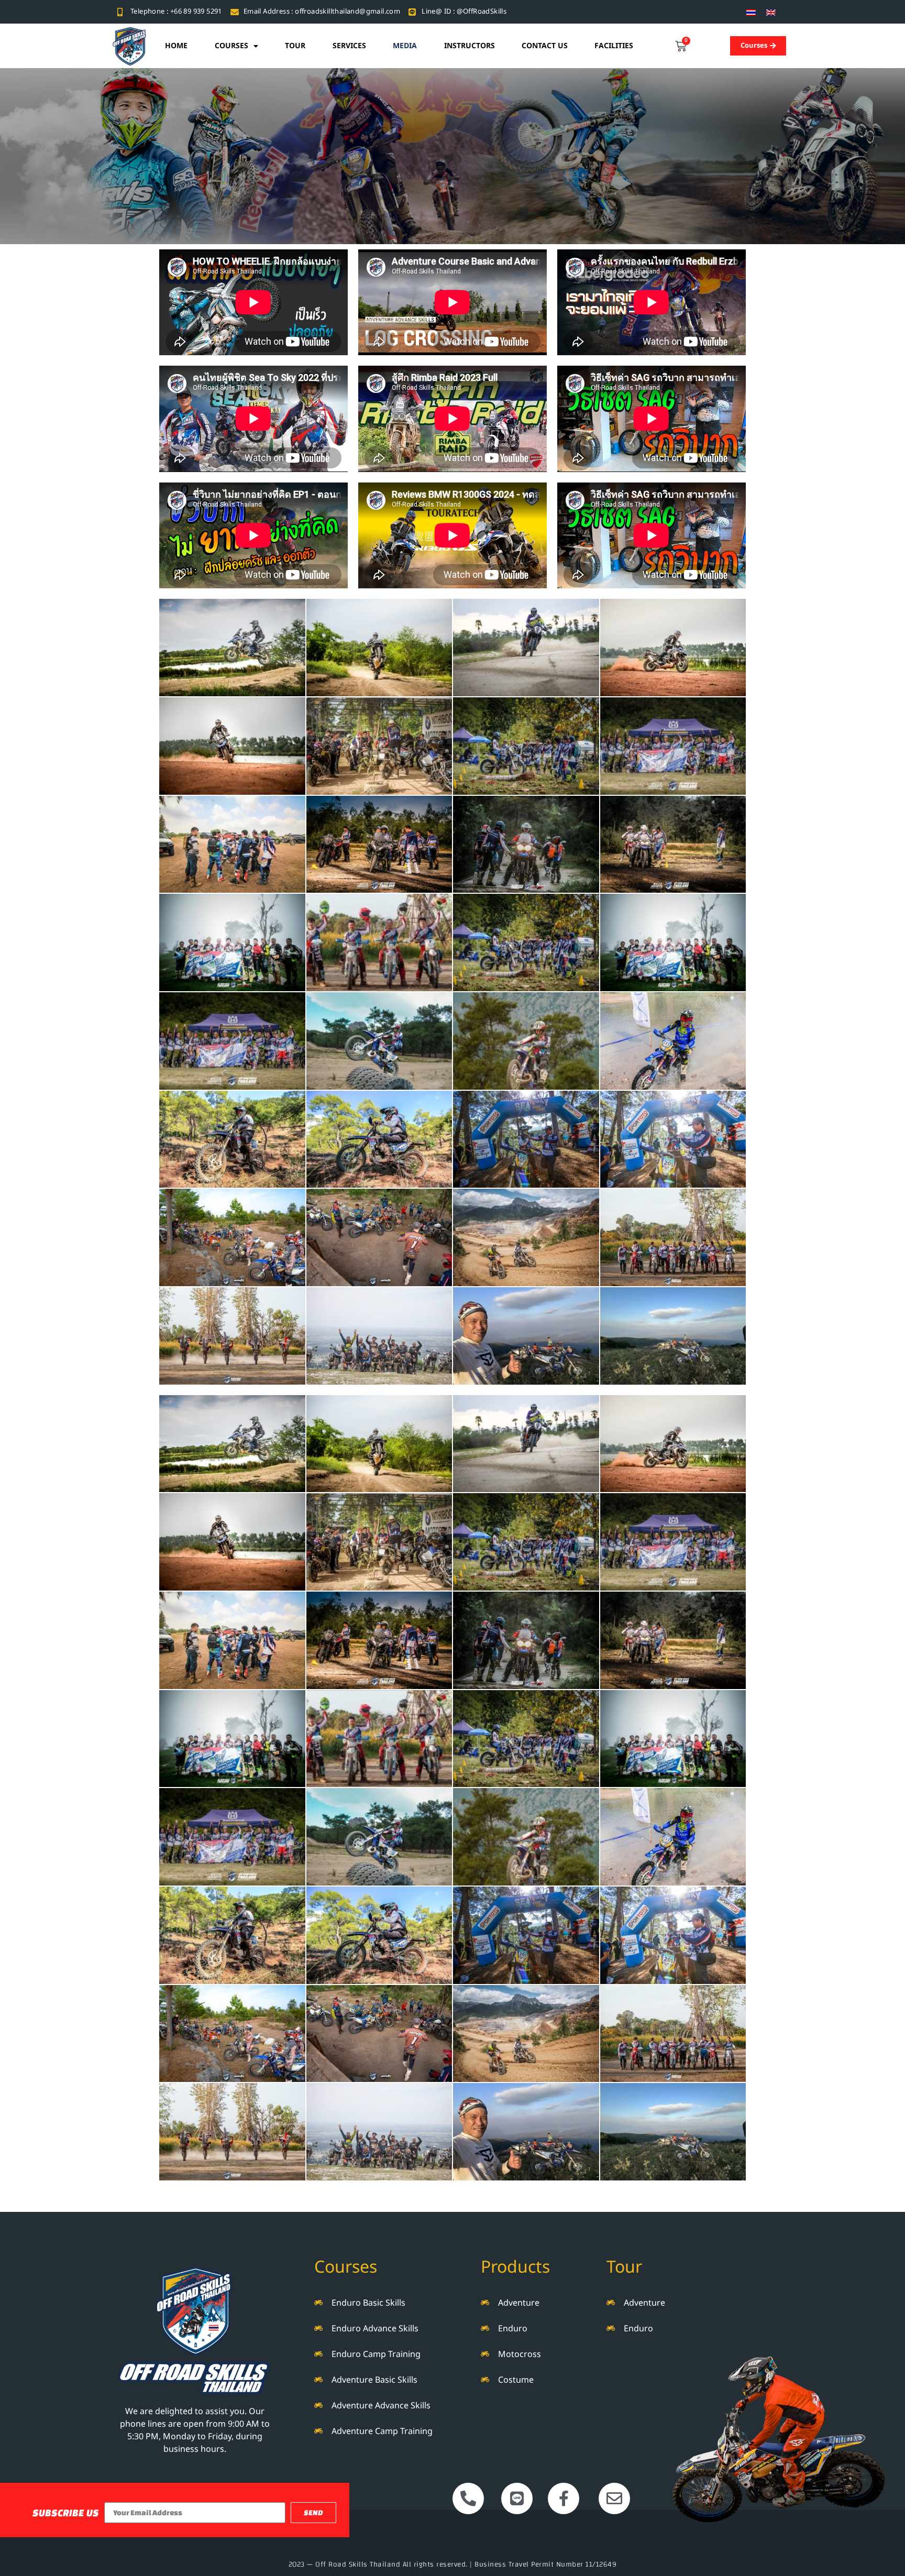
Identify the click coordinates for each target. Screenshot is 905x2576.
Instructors (470, 46)
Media (405, 46)
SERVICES (349, 46)
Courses (231, 46)
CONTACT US (545, 46)
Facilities (614, 46)
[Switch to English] (771, 12)
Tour (295, 46)
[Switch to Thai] (751, 12)
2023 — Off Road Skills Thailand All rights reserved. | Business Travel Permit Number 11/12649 (453, 2564)
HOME (176, 46)
